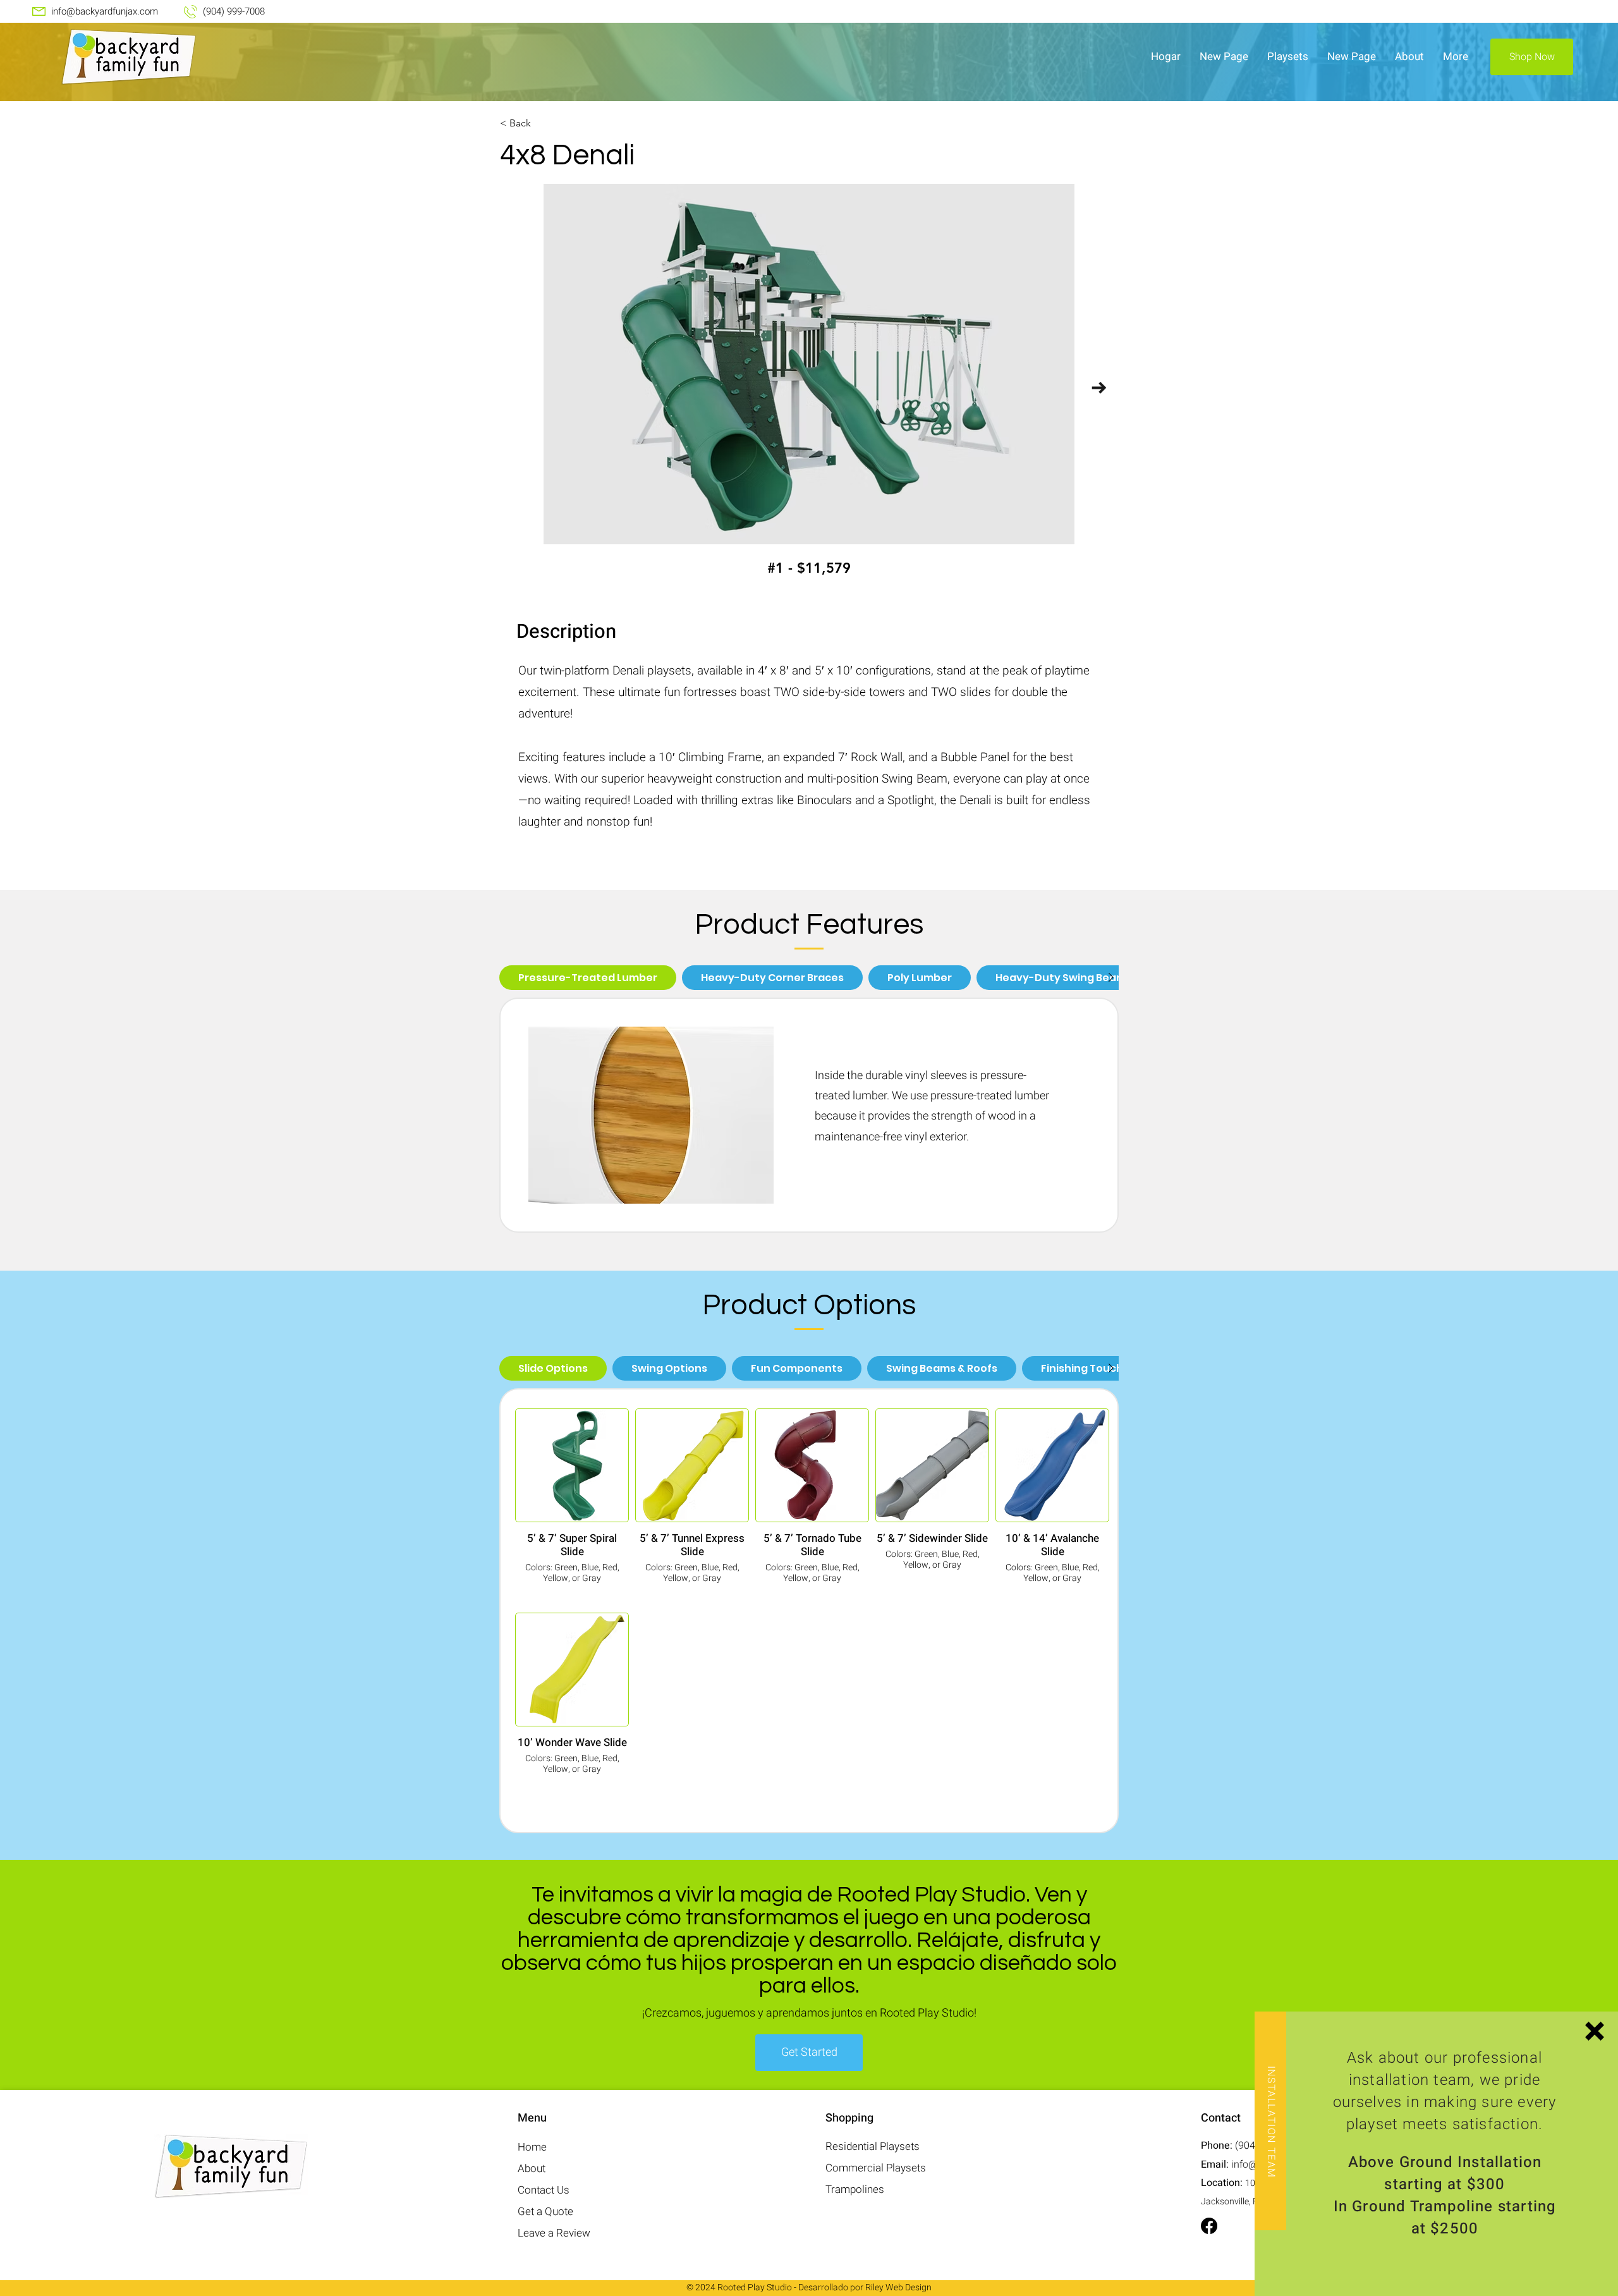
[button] (1595, 2031)
